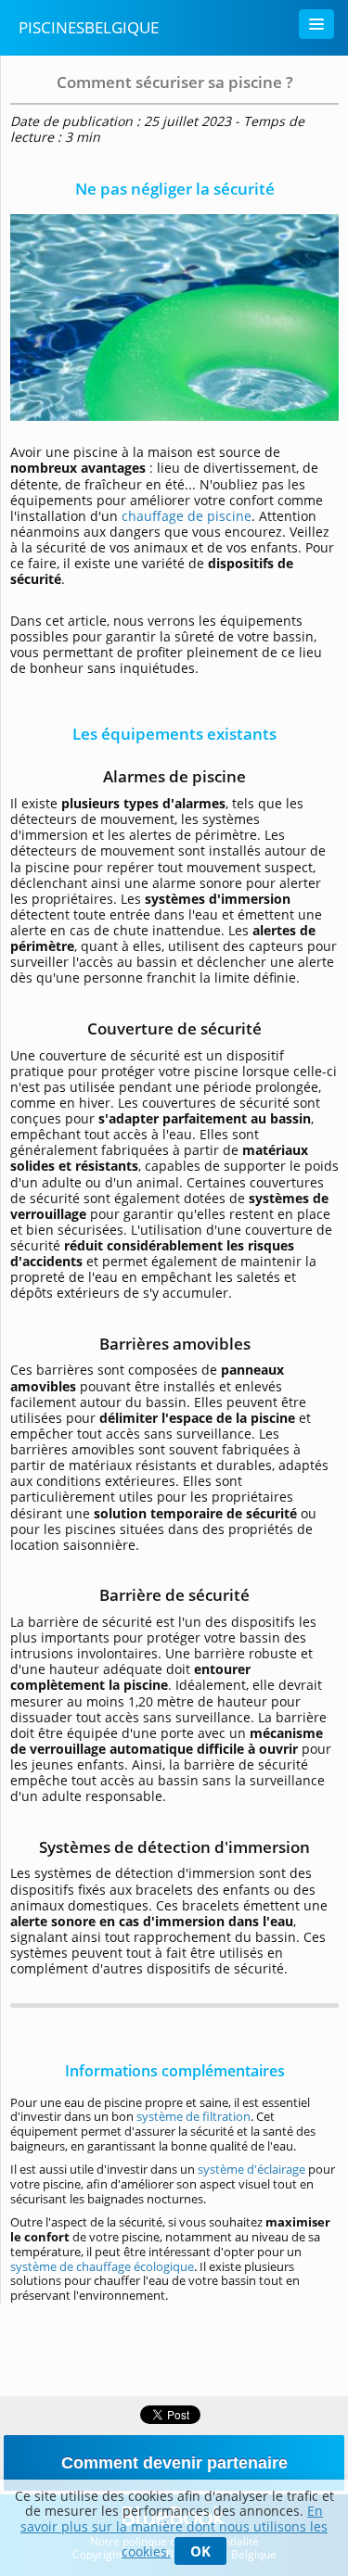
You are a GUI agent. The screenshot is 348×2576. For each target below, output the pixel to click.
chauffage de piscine (187, 516)
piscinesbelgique (89, 27)
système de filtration (193, 2116)
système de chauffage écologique (102, 2266)
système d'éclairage (251, 2169)
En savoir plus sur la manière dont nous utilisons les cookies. (174, 2531)
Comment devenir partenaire (174, 2463)
